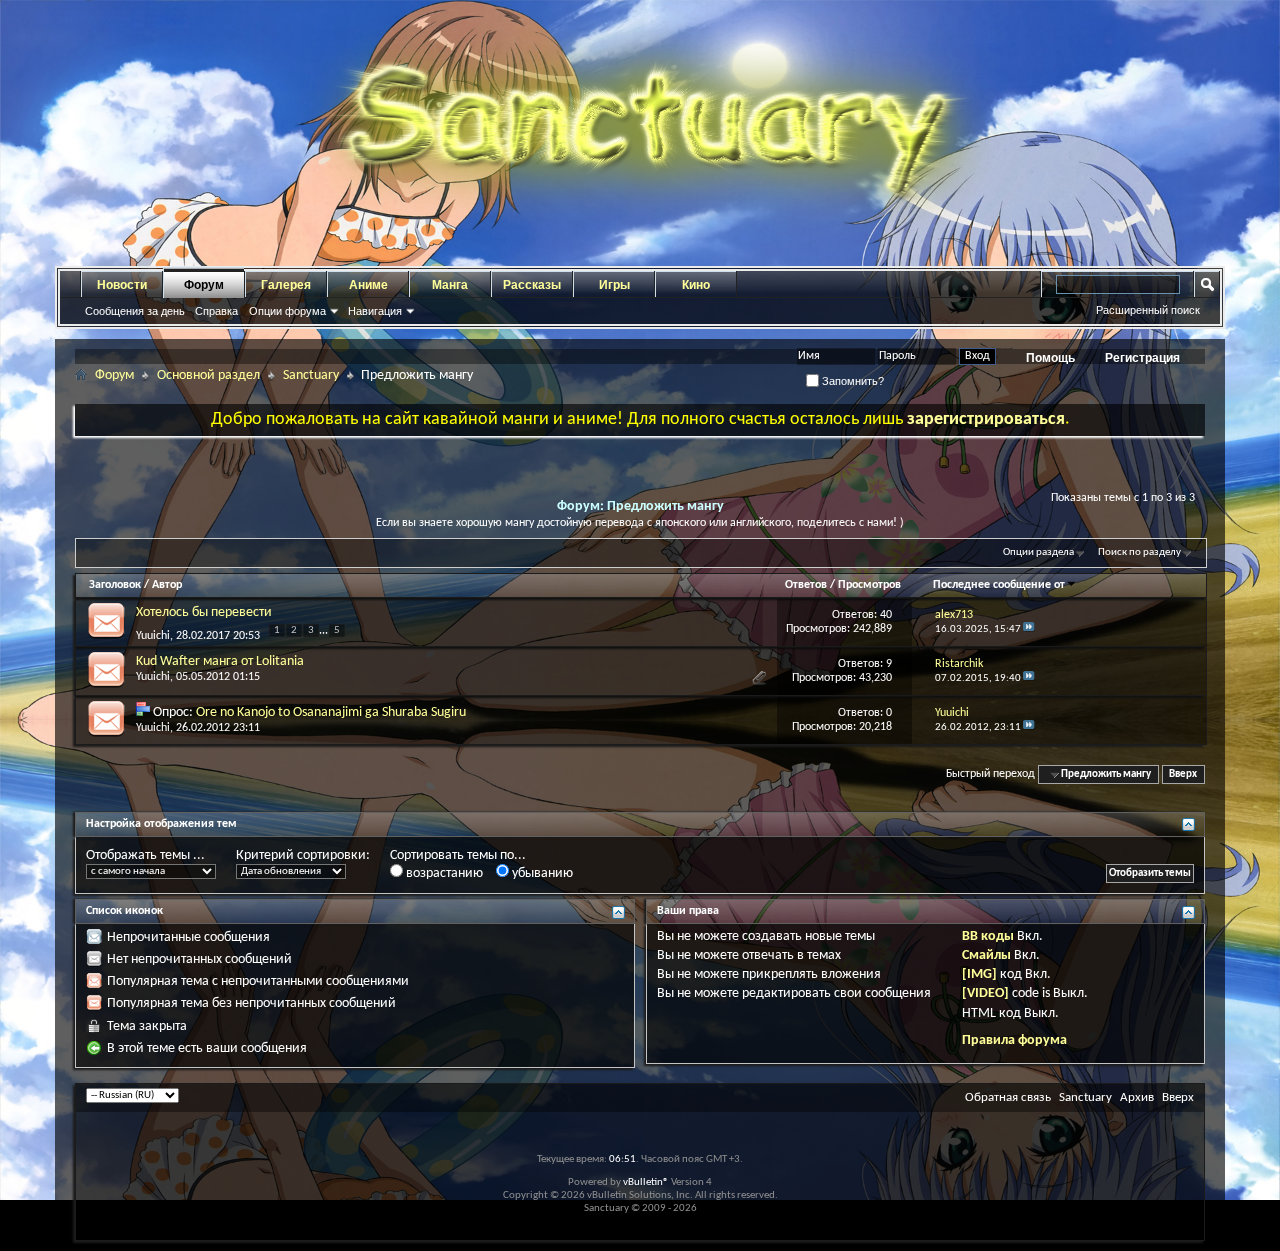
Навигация (375, 311)
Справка (216, 311)
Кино (696, 285)
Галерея (286, 285)
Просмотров (869, 585)
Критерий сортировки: (303, 855)
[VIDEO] (985, 993)
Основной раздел (208, 375)
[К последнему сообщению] (1029, 629)
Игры (614, 285)
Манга (450, 285)
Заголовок (115, 585)
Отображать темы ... (145, 855)
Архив (1137, 1097)
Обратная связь (1008, 1097)
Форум (204, 285)
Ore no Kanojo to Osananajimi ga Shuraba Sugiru (331, 712)
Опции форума (287, 311)
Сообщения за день (135, 311)
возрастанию (443, 873)
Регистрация (1142, 358)
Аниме (368, 285)
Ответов (806, 585)
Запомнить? (851, 381)
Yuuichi (153, 636)
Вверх (1183, 774)
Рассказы (532, 285)
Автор (167, 585)
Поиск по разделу (1139, 552)
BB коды (988, 936)
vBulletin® (646, 1182)
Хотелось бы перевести (204, 612)
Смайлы (986, 955)
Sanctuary (311, 375)
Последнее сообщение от (999, 585)
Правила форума (1014, 1040)
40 (886, 615)
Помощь (1050, 358)
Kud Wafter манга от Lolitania (220, 661)
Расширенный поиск (1148, 310)
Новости (122, 285)
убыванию (541, 873)
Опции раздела (1038, 552)
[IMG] (979, 974)
